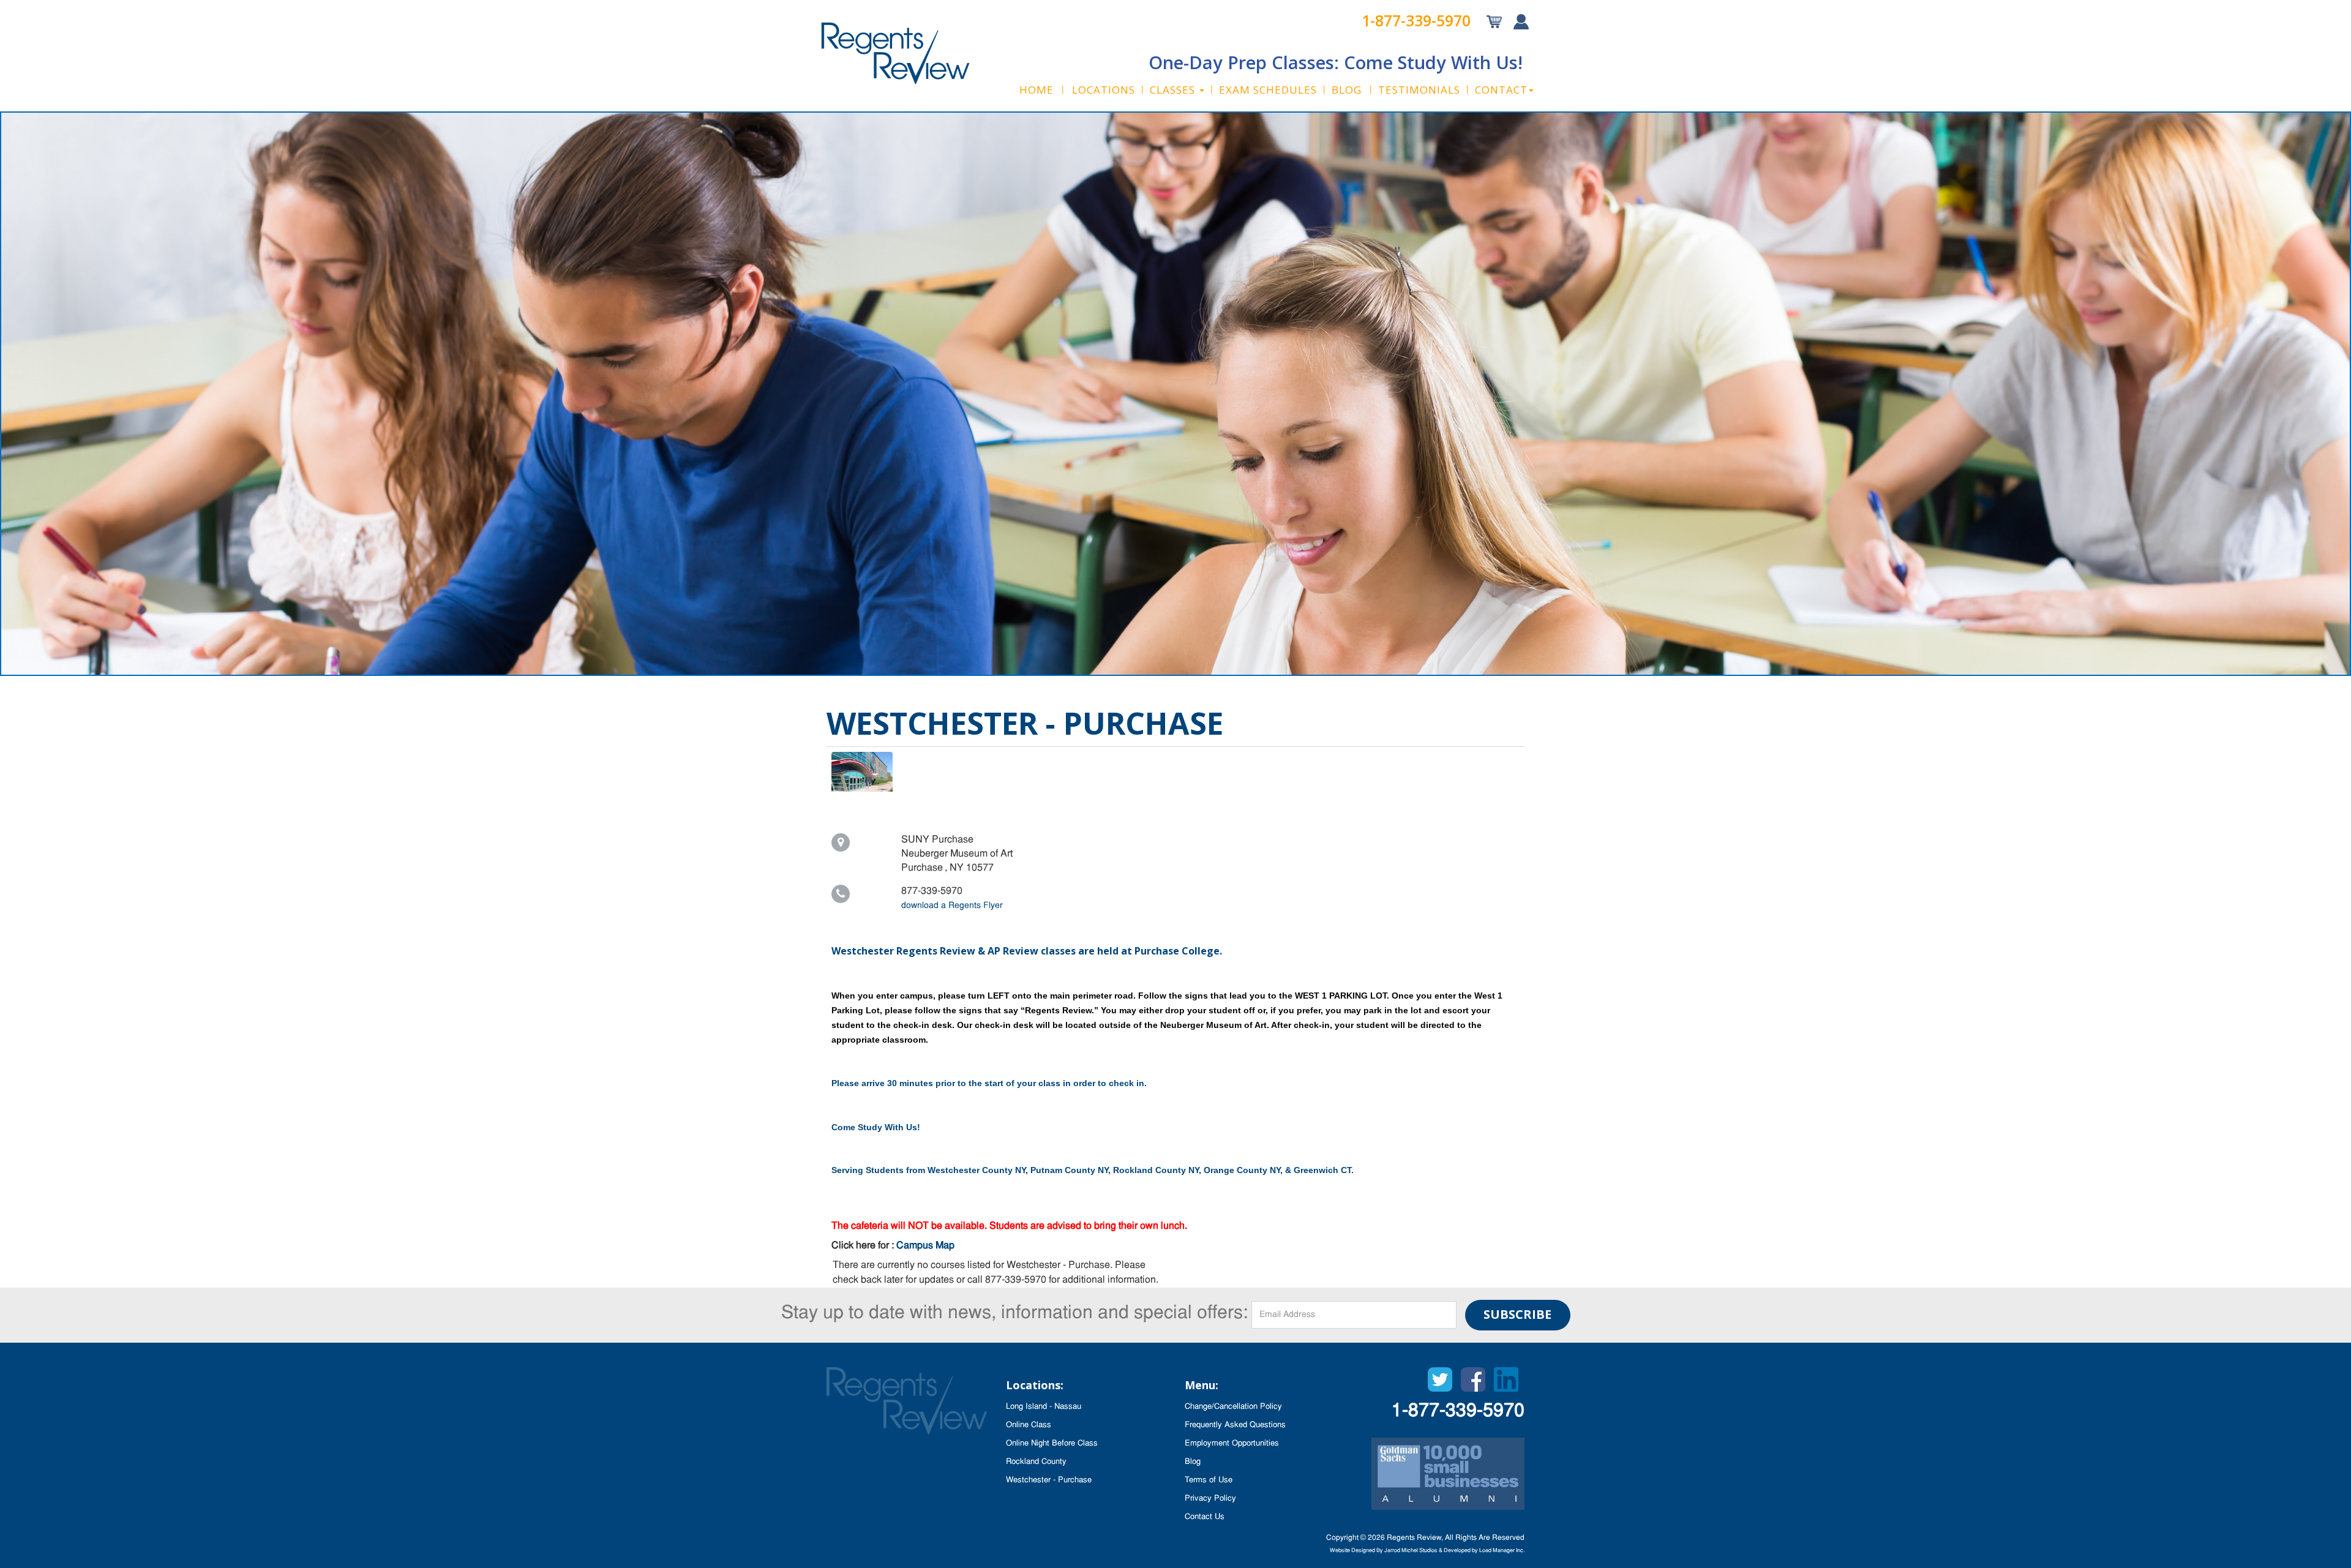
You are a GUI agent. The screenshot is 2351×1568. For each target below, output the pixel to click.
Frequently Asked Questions (1235, 1425)
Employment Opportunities (1232, 1443)
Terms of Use (1209, 1480)
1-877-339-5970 (1416, 20)
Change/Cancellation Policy (1233, 1407)
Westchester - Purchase (1049, 1480)
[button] (1177, 90)
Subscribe (1517, 1314)
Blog (1193, 1462)
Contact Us (1205, 1517)
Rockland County (1036, 1462)
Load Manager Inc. (1502, 1551)
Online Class (1029, 1425)
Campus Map (925, 1246)
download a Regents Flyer (952, 906)
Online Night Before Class (1052, 1443)
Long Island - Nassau (1044, 1407)
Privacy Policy (1210, 1499)
